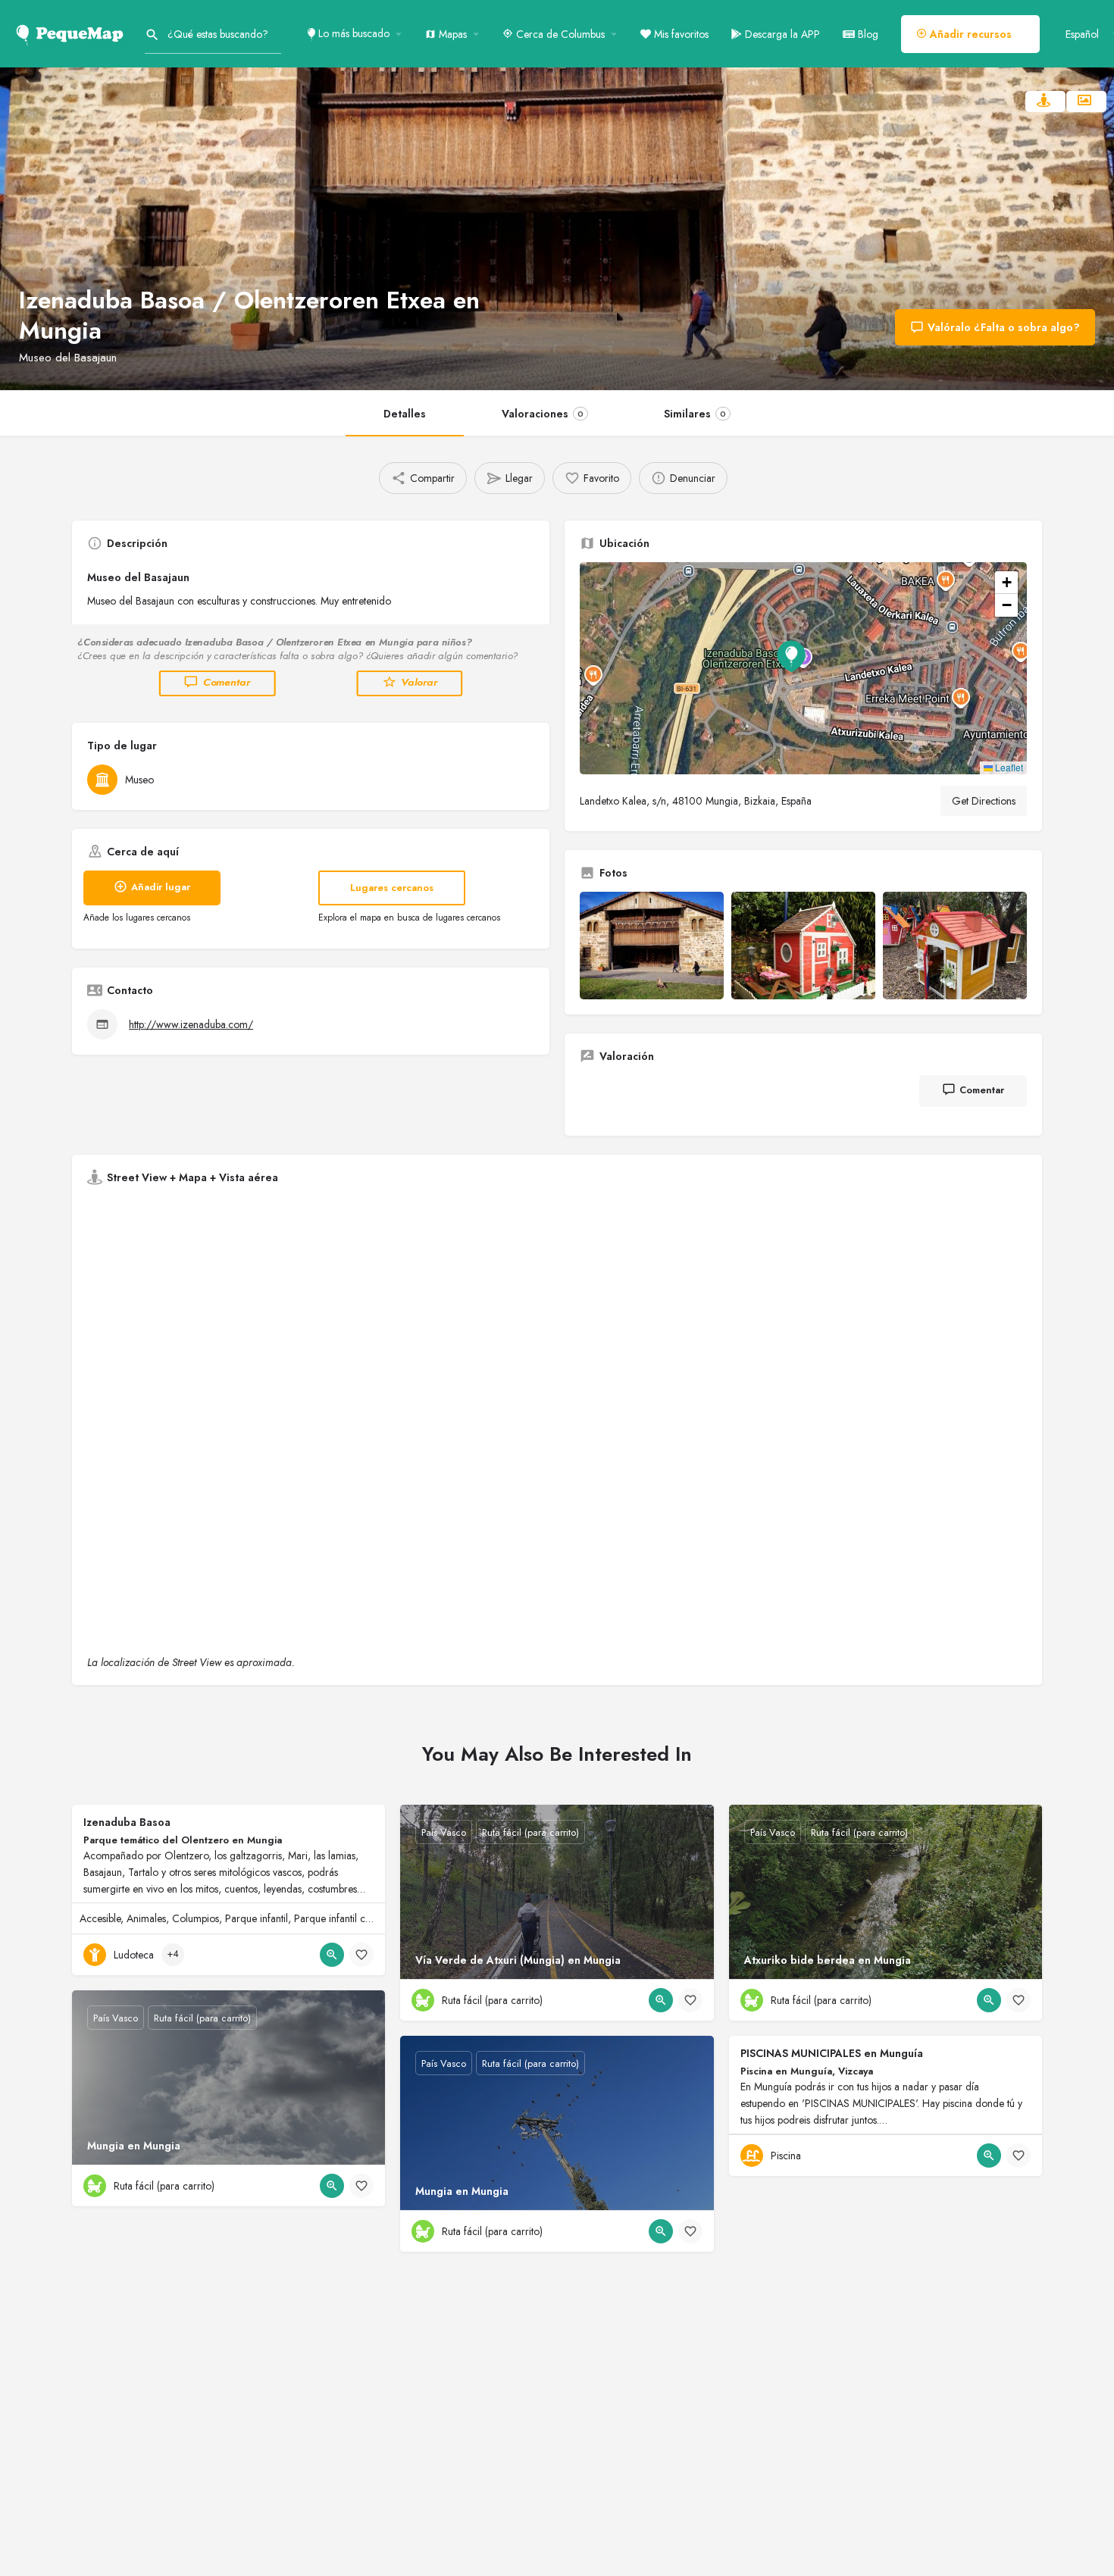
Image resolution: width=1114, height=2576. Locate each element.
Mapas (451, 34)
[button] (803, 668)
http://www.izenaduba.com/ (191, 1024)
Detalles (405, 414)
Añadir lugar (161, 887)
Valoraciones (543, 414)
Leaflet (1008, 767)
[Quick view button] (332, 1955)
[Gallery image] (652, 946)
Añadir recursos (969, 34)
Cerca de (559, 34)
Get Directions (984, 801)
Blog (867, 34)
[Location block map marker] (791, 656)
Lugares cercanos (392, 888)
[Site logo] (72, 33)
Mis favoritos (680, 34)
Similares (695, 414)
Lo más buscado (352, 33)
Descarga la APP (781, 34)
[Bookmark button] (361, 1955)
